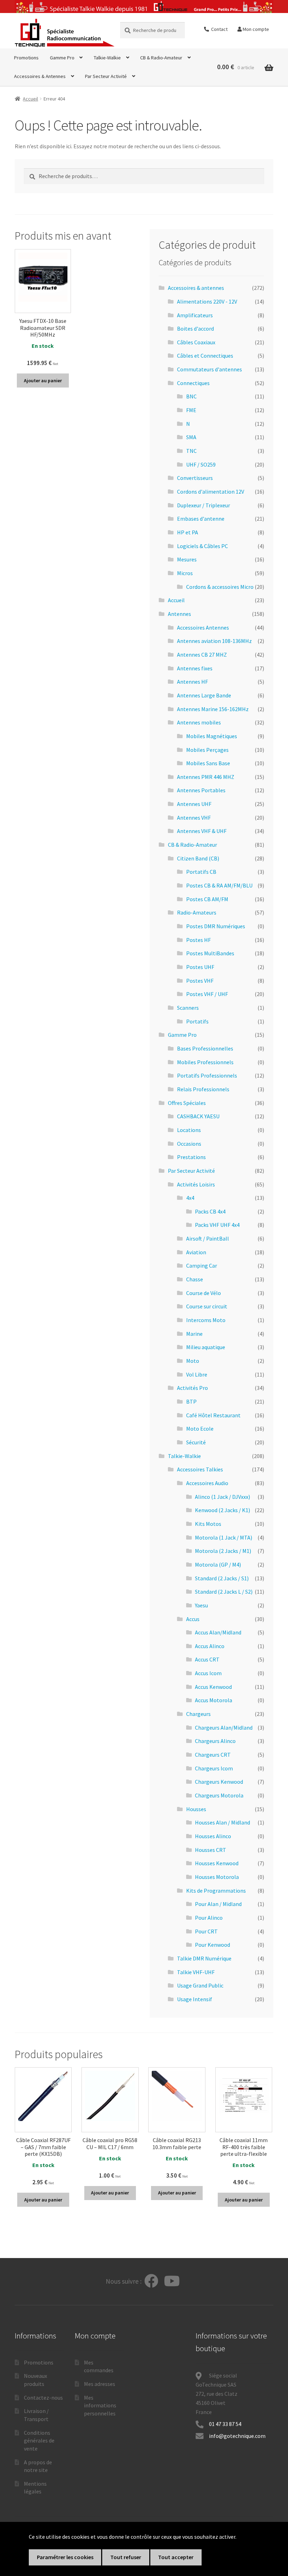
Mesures (187, 559)
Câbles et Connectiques (205, 356)
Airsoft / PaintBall (208, 1238)
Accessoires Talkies (200, 1469)
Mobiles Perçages (207, 750)
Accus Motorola (214, 1700)
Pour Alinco (209, 1918)
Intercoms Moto (206, 1320)
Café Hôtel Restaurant (213, 1415)
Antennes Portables (201, 790)
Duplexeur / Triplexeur (204, 505)
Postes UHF (200, 967)
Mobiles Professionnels (205, 1062)
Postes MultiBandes (210, 953)
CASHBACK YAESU (198, 1116)
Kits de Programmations (216, 1891)
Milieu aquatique (206, 1347)
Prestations (191, 1157)
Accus (193, 1619)
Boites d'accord (195, 328)
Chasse (195, 1279)
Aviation (196, 1252)
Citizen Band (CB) (198, 858)
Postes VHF (200, 981)
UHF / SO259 (201, 464)
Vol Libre (197, 1374)
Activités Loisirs (196, 1184)
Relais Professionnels (203, 1089)
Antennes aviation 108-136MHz (214, 641)
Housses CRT (211, 1850)
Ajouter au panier (43, 380)
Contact (218, 29)
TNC (191, 451)
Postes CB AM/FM (207, 899)
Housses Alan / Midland (222, 1822)
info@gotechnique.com (237, 2436)
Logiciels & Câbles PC (202, 546)
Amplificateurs (195, 315)
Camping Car (202, 1266)
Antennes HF (192, 682)
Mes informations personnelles (100, 2405)
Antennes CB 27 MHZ (202, 655)
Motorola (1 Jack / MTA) (224, 1537)
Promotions (26, 58)
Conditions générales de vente (39, 2441)
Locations (189, 1130)
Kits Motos (208, 1524)
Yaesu (201, 1605)
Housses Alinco (213, 1836)
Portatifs (197, 1021)
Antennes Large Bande (204, 695)
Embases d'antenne (201, 519)
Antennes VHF (194, 818)
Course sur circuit (207, 1306)
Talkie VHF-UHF (196, 1972)
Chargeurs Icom (214, 1768)
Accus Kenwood (213, 1687)
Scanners (188, 1008)
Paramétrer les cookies (65, 2557)
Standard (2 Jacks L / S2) (224, 1592)
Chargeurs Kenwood (219, 1782)
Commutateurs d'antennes (210, 369)
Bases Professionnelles (205, 1048)
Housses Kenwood (217, 1863)
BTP (191, 1401)
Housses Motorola (217, 1877)
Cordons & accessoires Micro (220, 587)
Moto (193, 1361)
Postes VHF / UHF (207, 994)
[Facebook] (151, 2281)
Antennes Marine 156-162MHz (213, 709)
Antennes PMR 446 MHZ (206, 777)
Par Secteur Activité (106, 76)
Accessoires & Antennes (40, 76)
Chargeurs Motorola (219, 1795)
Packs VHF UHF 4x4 (217, 1225)
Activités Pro (192, 1388)
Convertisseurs (195, 478)
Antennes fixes (195, 668)
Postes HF (198, 940)
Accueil (30, 99)
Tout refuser (126, 2557)
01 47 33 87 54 (226, 2424)
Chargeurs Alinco (215, 1741)
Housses (196, 1809)
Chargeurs (198, 1714)
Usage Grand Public (200, 1985)
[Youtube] (172, 2281)
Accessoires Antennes (203, 627)
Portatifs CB (201, 872)
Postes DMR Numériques (216, 926)
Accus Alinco (210, 1646)
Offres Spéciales (187, 1103)
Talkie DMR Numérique (204, 1958)
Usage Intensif (195, 1999)
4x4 (190, 1198)
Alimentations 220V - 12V (207, 301)
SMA (191, 437)
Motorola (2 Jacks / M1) (223, 1551)
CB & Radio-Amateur (161, 58)
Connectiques (193, 383)
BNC (191, 396)
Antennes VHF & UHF (202, 831)
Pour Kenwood (212, 1945)
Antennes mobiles (199, 722)
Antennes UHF (194, 804)
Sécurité (196, 1442)
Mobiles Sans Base (208, 763)
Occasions (189, 1144)
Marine (194, 1334)
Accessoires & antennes (196, 288)
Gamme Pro (62, 58)
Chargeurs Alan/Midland (224, 1728)
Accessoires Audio (207, 1483)
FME (191, 410)
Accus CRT (207, 1659)
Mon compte (255, 29)
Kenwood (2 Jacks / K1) (222, 1510)
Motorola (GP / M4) (218, 1565)
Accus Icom (208, 1673)
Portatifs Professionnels (207, 1075)
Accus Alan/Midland (218, 1632)
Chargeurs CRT (213, 1755)
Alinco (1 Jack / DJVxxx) (222, 1497)
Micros (185, 573)
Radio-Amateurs (197, 912)
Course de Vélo (204, 1293)
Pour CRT (206, 1931)
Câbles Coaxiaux (196, 342)
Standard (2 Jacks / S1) (222, 1578)
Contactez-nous (43, 2398)
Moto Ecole (200, 1429)
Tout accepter (176, 2557)
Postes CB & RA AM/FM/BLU (219, 885)
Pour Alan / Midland (218, 1904)
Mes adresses (100, 2384)
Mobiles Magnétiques (212, 736)
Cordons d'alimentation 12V (211, 492)
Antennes (179, 614)
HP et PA (188, 532)
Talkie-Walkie (107, 58)
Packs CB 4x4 (210, 1211)
